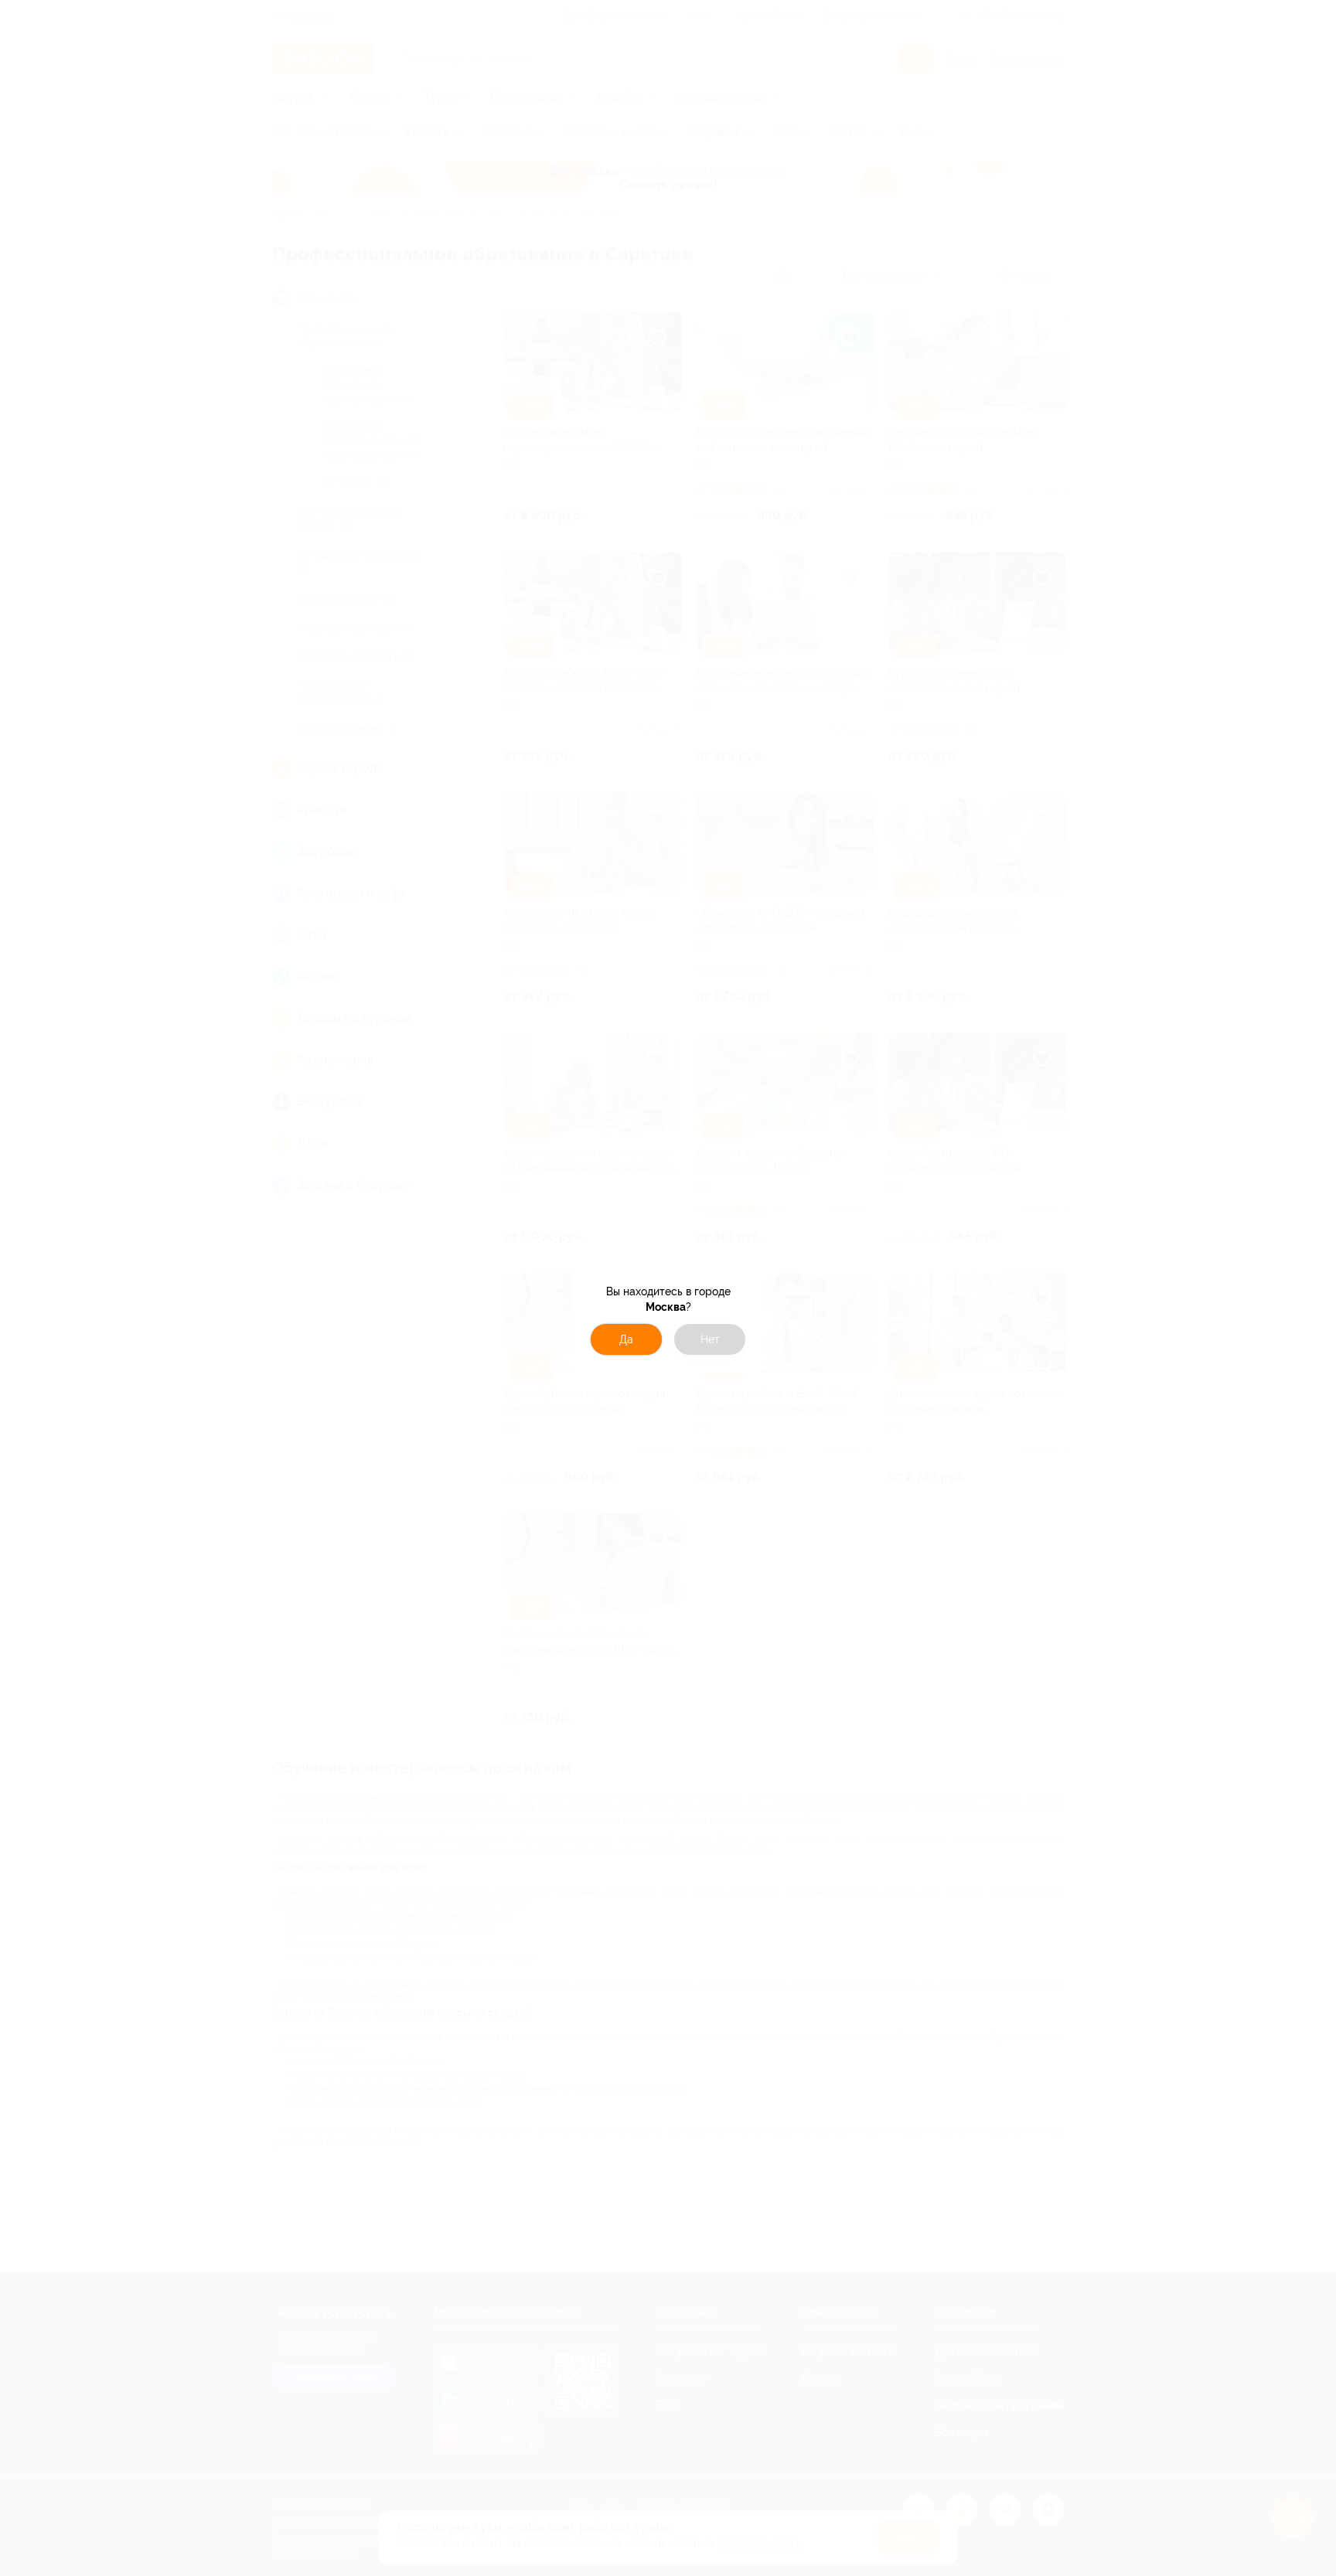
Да (626, 1339)
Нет (710, 1339)
